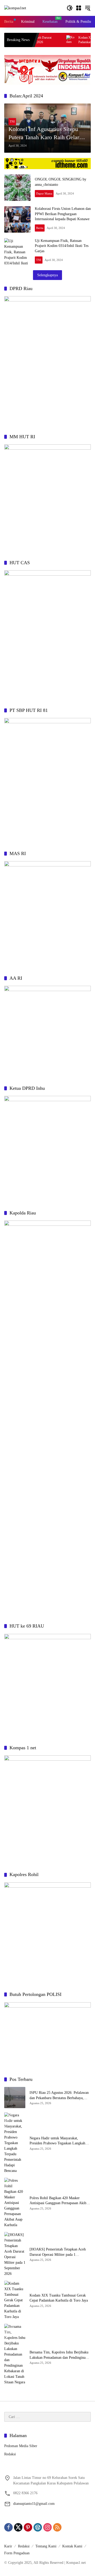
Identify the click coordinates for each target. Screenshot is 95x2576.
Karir (8, 2546)
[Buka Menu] (79, 8)
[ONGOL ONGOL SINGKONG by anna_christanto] (17, 188)
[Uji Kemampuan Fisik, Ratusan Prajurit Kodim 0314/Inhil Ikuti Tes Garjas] (17, 251)
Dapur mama (44, 193)
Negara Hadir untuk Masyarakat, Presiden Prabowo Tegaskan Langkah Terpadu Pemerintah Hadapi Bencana (57, 2141)
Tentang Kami (46, 2546)
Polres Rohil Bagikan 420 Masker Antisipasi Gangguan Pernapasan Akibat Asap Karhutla (59, 2201)
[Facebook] (8, 2527)
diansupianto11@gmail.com (34, 2504)
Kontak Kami (72, 2546)
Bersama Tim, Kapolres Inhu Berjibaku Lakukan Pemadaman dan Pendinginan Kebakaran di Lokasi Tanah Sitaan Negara (59, 2355)
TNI (12, 121)
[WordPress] (38, 2527)
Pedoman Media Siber (21, 2446)
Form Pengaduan (17, 2553)
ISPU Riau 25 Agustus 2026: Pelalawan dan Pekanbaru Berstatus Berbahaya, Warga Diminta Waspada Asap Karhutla (59, 2096)
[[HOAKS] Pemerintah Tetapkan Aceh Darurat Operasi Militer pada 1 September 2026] (15, 2254)
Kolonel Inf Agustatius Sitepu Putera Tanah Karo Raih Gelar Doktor (44, 134)
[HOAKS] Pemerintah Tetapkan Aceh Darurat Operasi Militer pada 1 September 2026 (58, 2252)
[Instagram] (47, 2527)
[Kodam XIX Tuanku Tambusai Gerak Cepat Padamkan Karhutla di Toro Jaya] (52, 40)
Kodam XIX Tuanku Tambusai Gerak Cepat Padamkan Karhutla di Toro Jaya (59, 2298)
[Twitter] (18, 2527)
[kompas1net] (15, 8)
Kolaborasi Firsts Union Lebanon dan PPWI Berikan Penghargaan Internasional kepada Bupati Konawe (63, 214)
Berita (40, 228)
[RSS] (57, 2527)
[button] (70, 8)
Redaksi (10, 2454)
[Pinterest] (28, 2527)
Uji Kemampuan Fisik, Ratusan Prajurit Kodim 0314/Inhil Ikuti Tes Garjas (62, 246)
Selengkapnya (47, 275)
